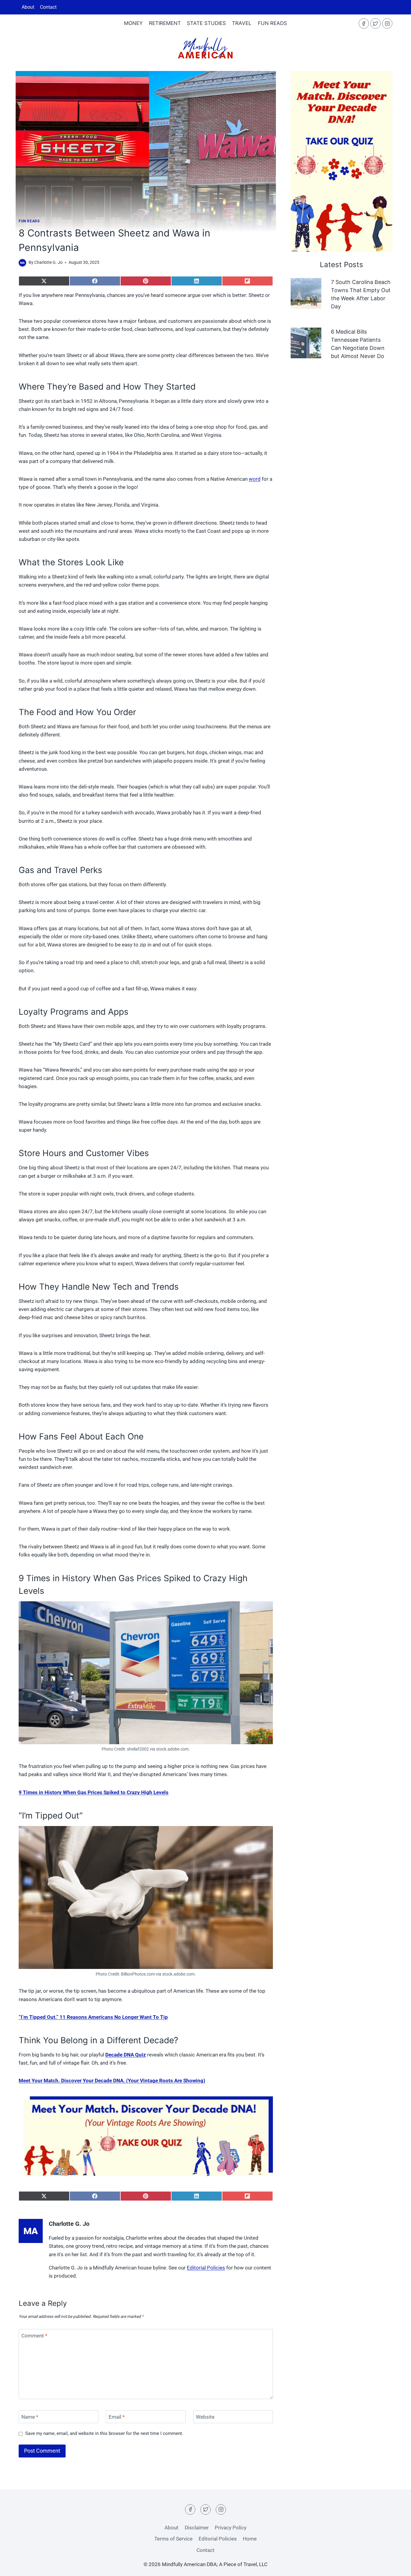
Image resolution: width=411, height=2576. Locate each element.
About (28, 7)
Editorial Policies (206, 2268)
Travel (242, 23)
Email (117, 2417)
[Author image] (22, 263)
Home (250, 2539)
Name (30, 2417)
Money (133, 23)
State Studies (206, 23)
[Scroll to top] (396, 2546)
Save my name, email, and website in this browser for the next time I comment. (104, 2433)
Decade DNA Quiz (126, 2055)
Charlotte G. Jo (48, 262)
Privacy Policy (231, 2528)
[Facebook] (364, 23)
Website (205, 2417)
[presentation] (306, 293)
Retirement (165, 23)
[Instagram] (387, 23)
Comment (34, 2336)
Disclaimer (197, 2528)
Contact (48, 7)
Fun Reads (272, 23)
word (255, 479)
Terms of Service (173, 2539)
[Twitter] (375, 23)
